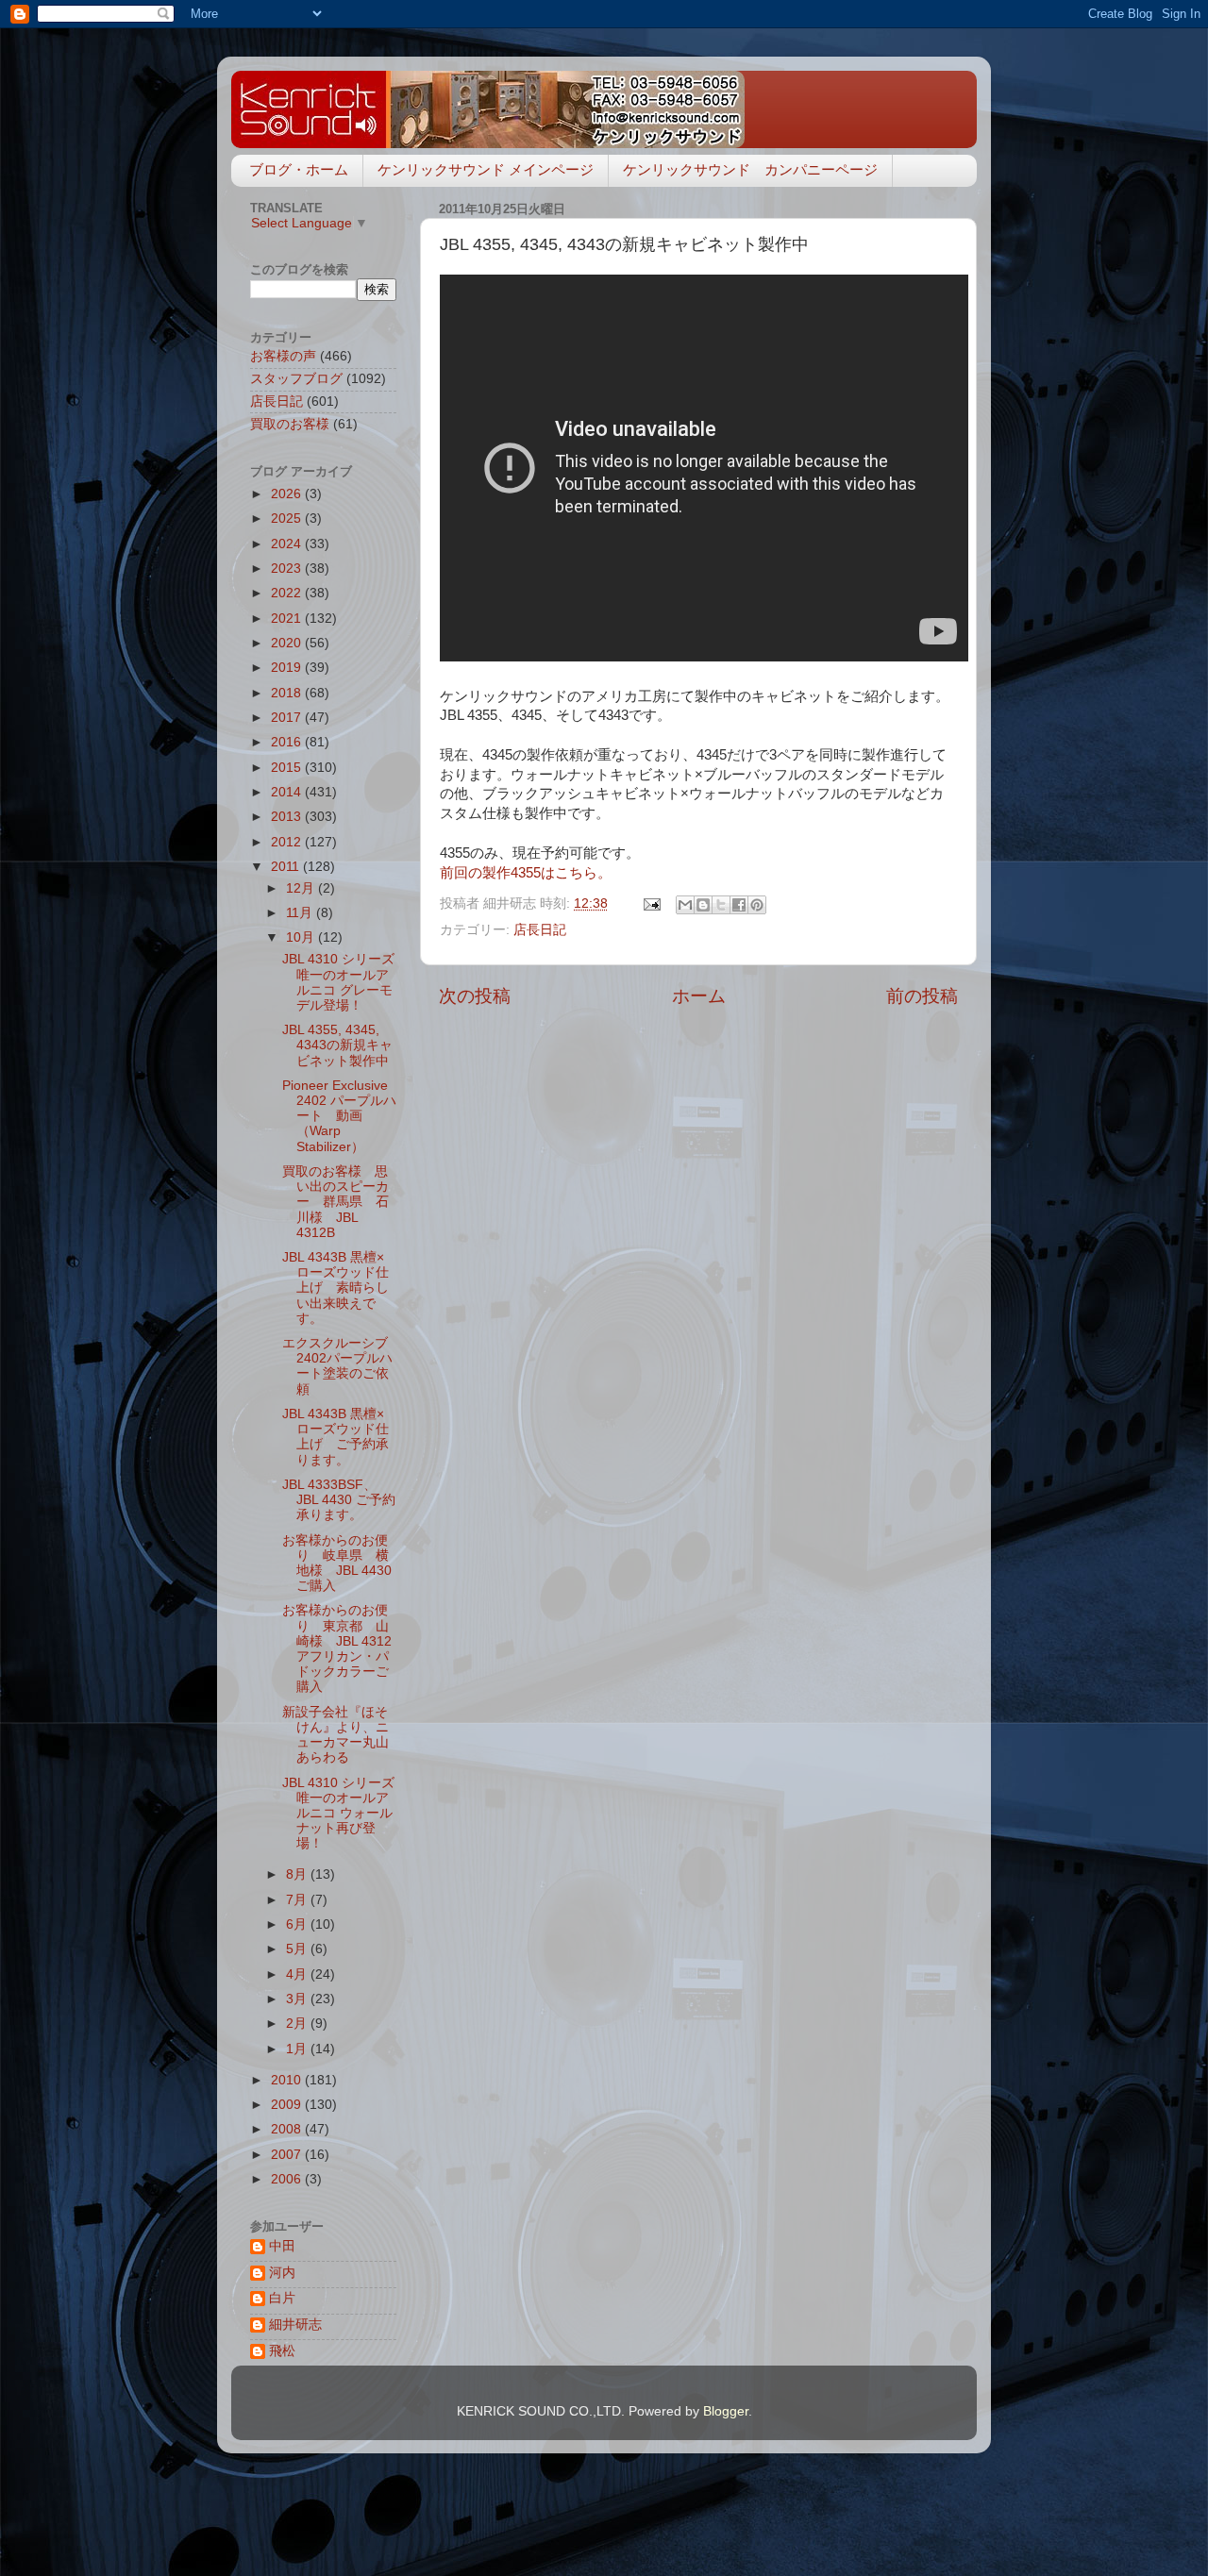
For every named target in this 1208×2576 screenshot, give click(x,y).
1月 (298, 2049)
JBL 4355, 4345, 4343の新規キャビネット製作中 (337, 1045)
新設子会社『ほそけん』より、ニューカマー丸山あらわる (336, 1735)
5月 (298, 1949)
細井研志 (295, 2325)
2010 (288, 2080)
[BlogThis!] (703, 905)
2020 (288, 643)
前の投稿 (922, 996)
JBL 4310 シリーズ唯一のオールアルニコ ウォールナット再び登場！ (338, 1814)
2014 (288, 792)
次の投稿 (475, 996)
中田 (282, 2246)
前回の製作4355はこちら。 (526, 873)
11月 (301, 913)
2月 (298, 2024)
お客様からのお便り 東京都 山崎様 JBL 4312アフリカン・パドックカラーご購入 (337, 1648)
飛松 (282, 2351)
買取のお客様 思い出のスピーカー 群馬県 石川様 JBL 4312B (336, 1202)
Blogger (726, 2411)
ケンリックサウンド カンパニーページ (750, 169)
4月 (298, 1974)
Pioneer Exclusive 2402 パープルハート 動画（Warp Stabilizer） (339, 1116)
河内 (282, 2273)
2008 (288, 2129)
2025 (288, 519)
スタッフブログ (296, 379)
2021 (288, 619)
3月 (298, 1999)
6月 (298, 1924)
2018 (288, 693)
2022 (288, 593)
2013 (288, 817)
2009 (288, 2105)
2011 (287, 867)
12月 (302, 888)
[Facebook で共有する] (739, 905)
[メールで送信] (685, 905)
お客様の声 (283, 356)
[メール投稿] (651, 903)
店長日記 (540, 930)
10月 (302, 937)
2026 (288, 494)
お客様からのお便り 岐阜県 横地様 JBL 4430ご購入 (337, 1564)
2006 (288, 2179)
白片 (282, 2298)
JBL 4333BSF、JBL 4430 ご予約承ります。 (339, 1500)
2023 (288, 569)
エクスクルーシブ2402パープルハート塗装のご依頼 (337, 1366)
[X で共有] (721, 905)
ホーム (699, 996)
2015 (288, 768)
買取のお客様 (290, 424)
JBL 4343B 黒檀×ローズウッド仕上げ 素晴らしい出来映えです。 (336, 1288)
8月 (298, 1874)
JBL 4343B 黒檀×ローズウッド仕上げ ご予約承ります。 (336, 1437)
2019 (288, 668)
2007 (288, 2155)
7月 (298, 1900)
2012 (288, 842)
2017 (288, 718)
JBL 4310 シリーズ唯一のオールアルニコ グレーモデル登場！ (338, 982)
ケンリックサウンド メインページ (486, 169)
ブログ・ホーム (299, 169)
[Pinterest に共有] (757, 905)
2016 (288, 742)
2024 (288, 544)
